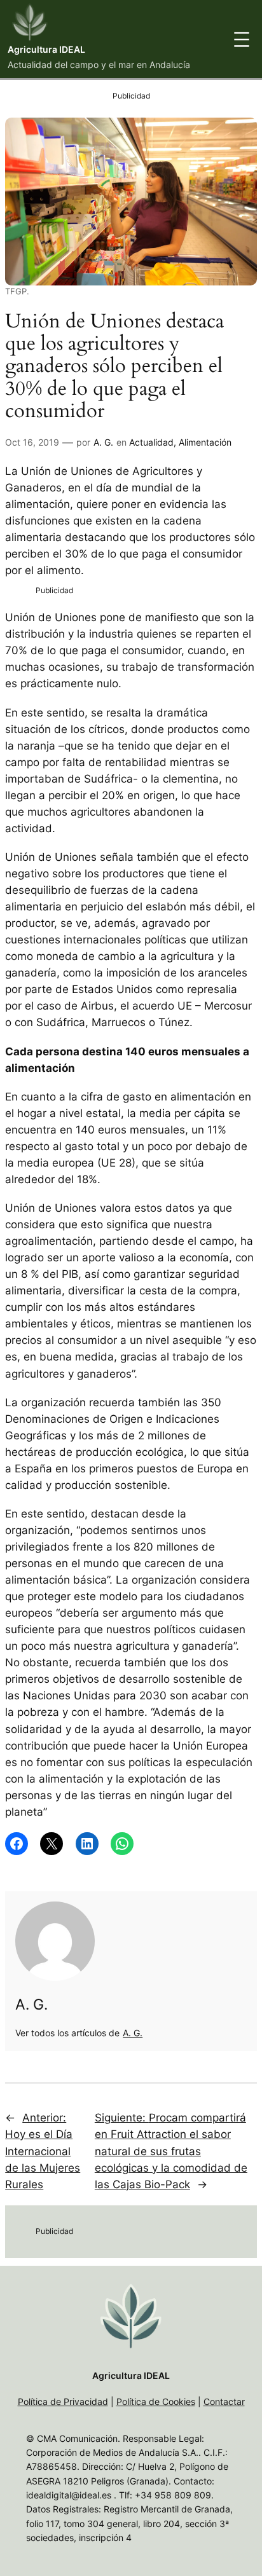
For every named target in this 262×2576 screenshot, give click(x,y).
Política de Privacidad (63, 2401)
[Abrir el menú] (242, 39)
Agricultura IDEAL (46, 49)
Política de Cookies (156, 2401)
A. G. (103, 442)
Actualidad (151, 442)
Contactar (224, 2401)
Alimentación (205, 442)
